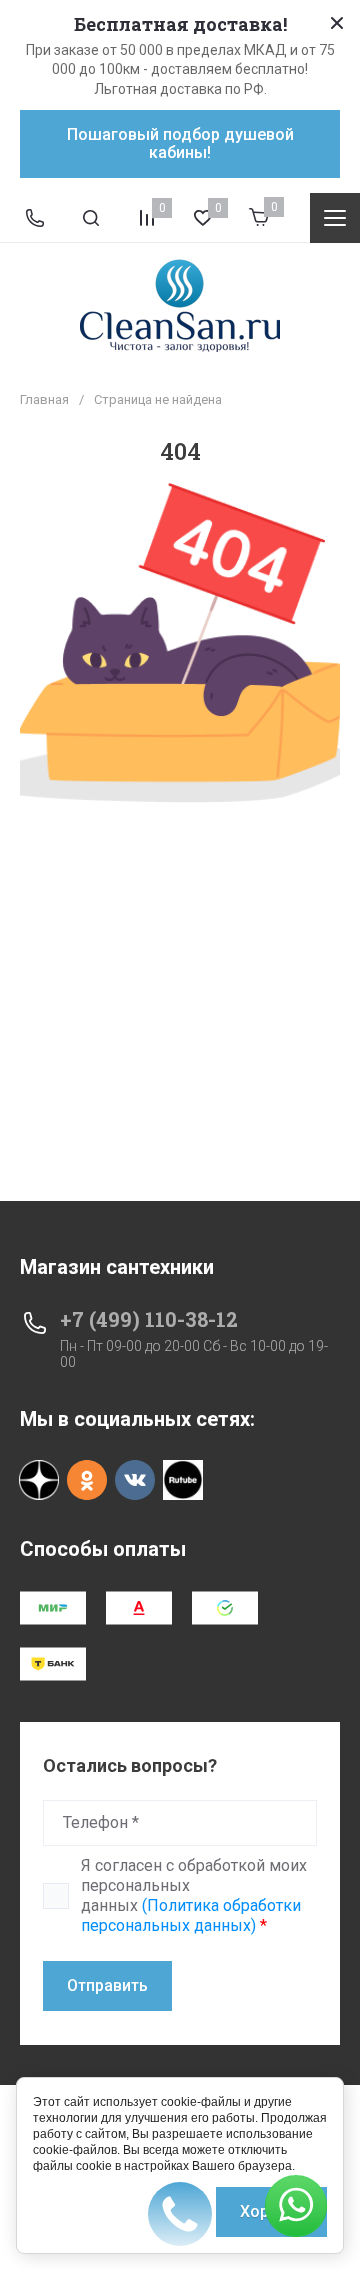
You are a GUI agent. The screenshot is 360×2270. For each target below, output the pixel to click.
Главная (44, 399)
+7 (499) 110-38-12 (149, 1319)
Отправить (107, 1985)
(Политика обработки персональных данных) (191, 1915)
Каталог (335, 218)
